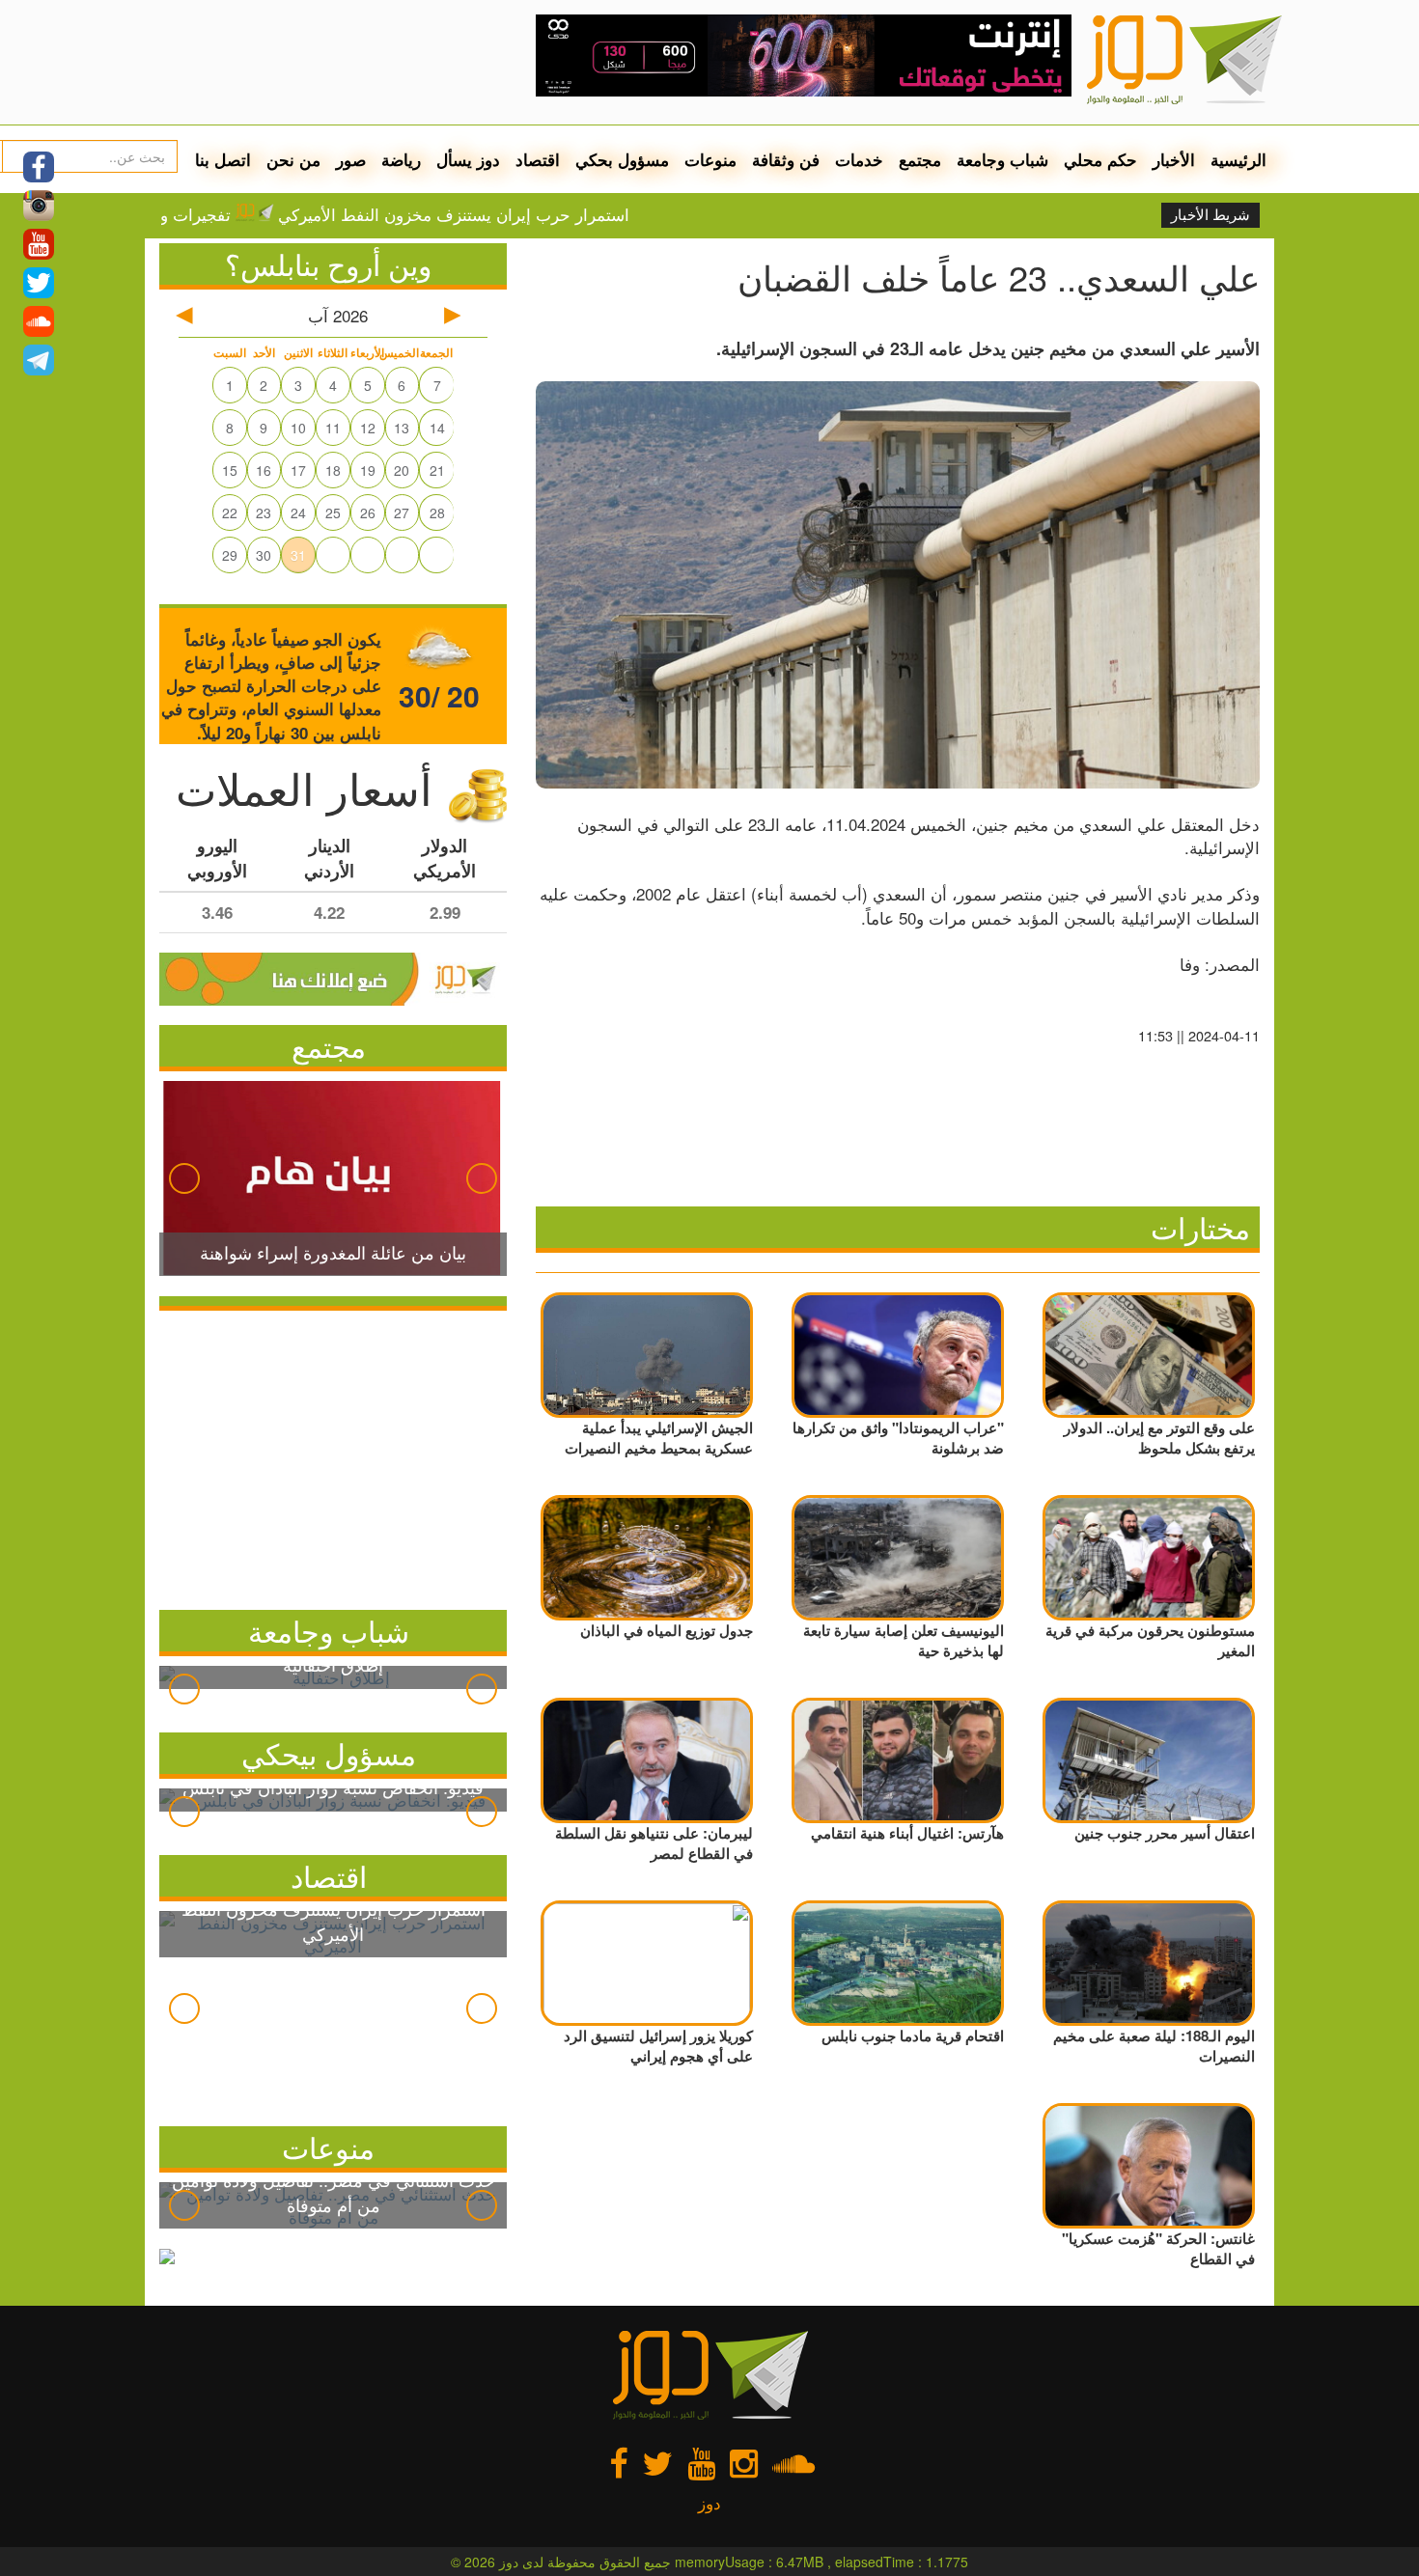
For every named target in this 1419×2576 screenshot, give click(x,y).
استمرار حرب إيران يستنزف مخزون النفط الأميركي (537, 214)
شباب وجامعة (1002, 159)
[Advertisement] (333, 1455)
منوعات (710, 159)
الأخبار (1174, 159)
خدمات (859, 159)
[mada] (804, 48)
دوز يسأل (468, 159)
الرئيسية (1238, 159)
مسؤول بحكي (622, 159)
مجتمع (920, 159)
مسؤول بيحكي (329, 1753)
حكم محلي (1100, 159)
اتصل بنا (223, 159)
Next (482, 1178)
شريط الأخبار (1210, 215)
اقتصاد (538, 159)
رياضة (401, 159)
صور (351, 159)
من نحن (293, 159)
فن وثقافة (786, 159)
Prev (184, 1178)
